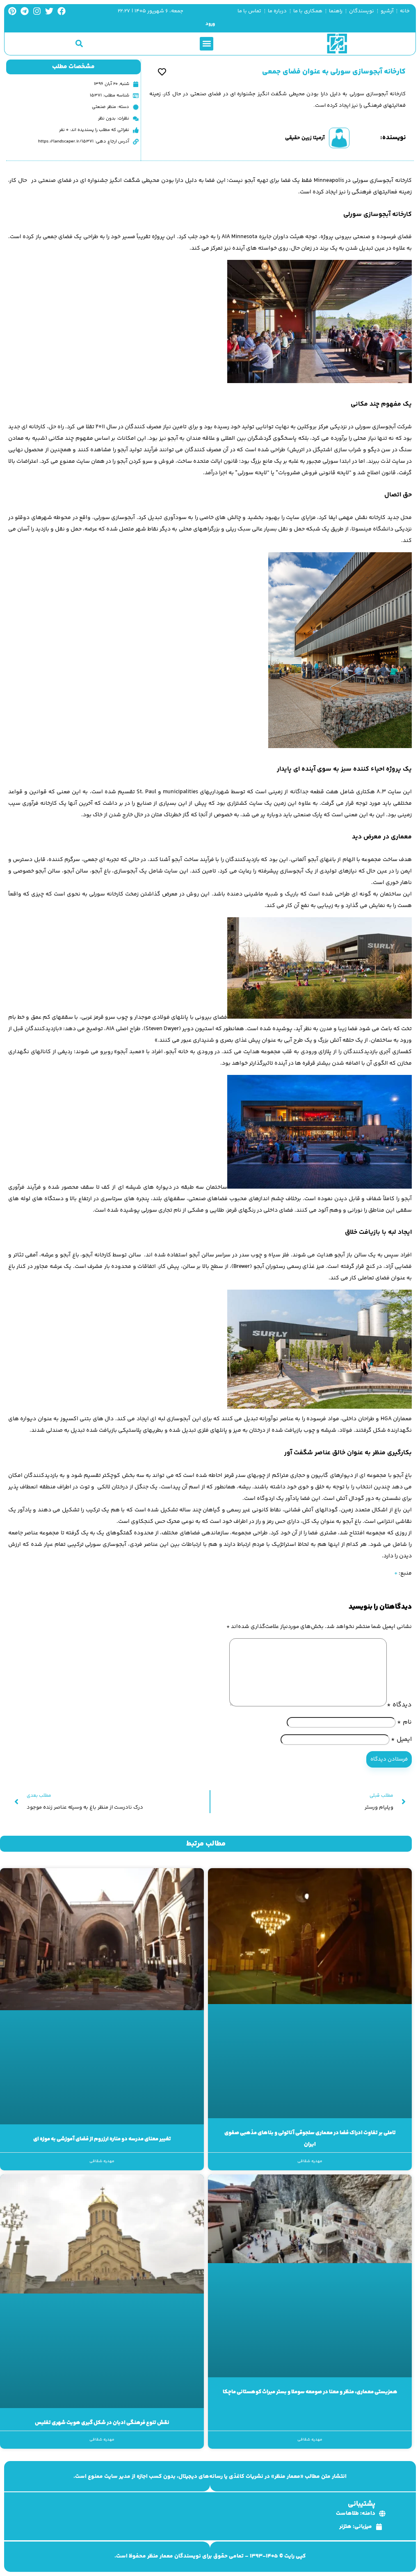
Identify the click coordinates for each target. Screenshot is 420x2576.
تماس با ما (249, 11)
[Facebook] (62, 11)
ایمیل (401, 1739)
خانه (405, 11)
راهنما (336, 11)
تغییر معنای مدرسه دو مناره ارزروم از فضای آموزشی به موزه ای (102, 2139)
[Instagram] (37, 11)
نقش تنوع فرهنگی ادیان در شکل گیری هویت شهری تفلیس (102, 2423)
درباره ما (277, 11)
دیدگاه (399, 1705)
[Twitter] (49, 11)
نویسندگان (362, 11)
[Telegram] (25, 11)
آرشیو (387, 11)
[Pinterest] (12, 11)
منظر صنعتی (104, 107)
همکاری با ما (308, 11)
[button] (207, 44)
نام (404, 1722)
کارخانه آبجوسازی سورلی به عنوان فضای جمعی (334, 72)
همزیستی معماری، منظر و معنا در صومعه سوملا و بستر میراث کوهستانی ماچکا (310, 2392)
